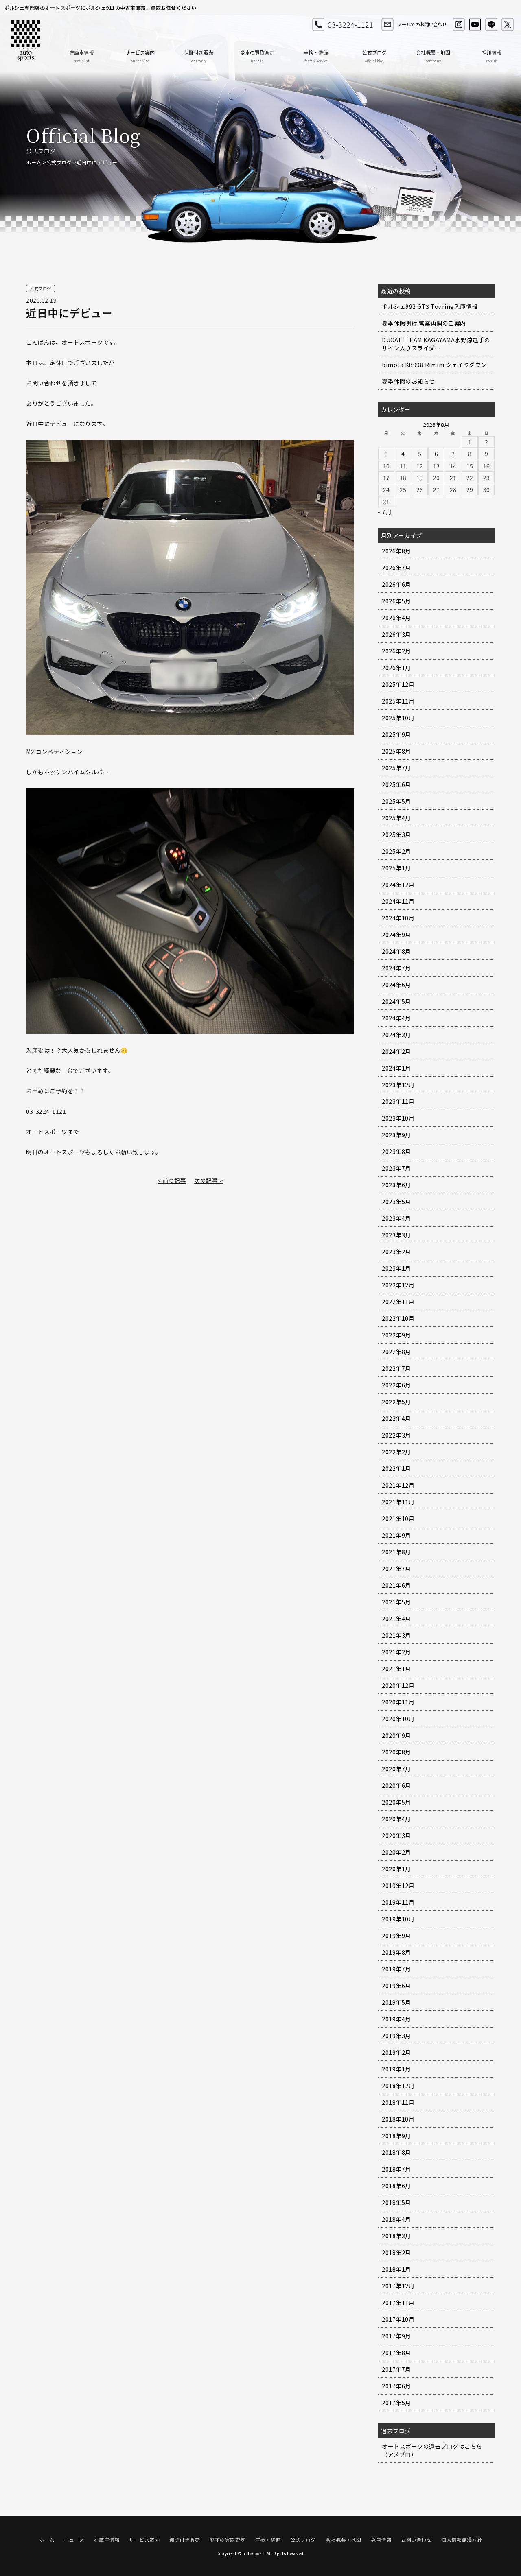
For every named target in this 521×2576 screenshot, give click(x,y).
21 (453, 478)
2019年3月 (396, 2036)
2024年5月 (396, 1001)
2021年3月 (396, 1635)
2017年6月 (396, 2386)
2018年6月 (396, 2186)
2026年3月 (396, 634)
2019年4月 (396, 2019)
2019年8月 (396, 1952)
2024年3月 (396, 1035)
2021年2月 (396, 1652)
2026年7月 (396, 568)
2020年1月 (396, 1869)
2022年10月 (398, 1318)
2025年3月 (396, 835)
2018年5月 (396, 2202)
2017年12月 (398, 2286)
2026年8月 (396, 551)
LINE (491, 24)
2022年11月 (398, 1302)
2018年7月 (396, 2169)
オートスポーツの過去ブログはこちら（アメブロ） (432, 2450)
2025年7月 (396, 768)
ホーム (34, 162)
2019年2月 (396, 2052)
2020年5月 (396, 1802)
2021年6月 (396, 1585)
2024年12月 (398, 885)
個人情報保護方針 (462, 2540)
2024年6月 (396, 985)
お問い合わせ (416, 2540)
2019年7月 (396, 1969)
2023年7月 (396, 1168)
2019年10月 (398, 1919)
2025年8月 (396, 751)
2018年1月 (396, 2269)
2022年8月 (396, 1352)
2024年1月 (396, 1068)
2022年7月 (396, 1368)
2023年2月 (396, 1252)
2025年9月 (396, 734)
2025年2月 (396, 851)
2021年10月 (398, 1519)
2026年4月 (396, 618)
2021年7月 (396, 1569)
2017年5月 (396, 2403)
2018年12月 (398, 2086)
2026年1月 (396, 668)
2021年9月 (396, 1535)
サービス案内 (140, 56)
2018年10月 (398, 2119)
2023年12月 (398, 1085)
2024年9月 (396, 935)
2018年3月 (396, 2236)
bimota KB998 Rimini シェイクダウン (434, 365)
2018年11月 (398, 2102)
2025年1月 (396, 868)
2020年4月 (396, 1819)
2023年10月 (398, 1118)
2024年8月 (396, 951)
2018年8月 (396, 2152)
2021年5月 (396, 1602)
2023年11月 (398, 1101)
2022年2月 (396, 1452)
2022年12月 (398, 1285)
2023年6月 (396, 1185)
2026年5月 (396, 601)
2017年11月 (398, 2303)
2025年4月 (396, 818)
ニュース (74, 2540)
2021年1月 (396, 1669)
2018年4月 (396, 2219)
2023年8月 (396, 1151)
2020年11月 (398, 1702)
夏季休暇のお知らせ (408, 381)
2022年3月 (396, 1435)
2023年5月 (396, 1202)
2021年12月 (398, 1485)
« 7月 (385, 512)
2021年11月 (398, 1502)
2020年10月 (398, 1719)
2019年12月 (398, 1886)
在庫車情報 (81, 56)
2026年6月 (396, 584)
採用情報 (492, 56)
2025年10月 (398, 718)
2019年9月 (396, 1936)
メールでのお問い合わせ (422, 24)
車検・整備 (316, 56)
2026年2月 (396, 651)
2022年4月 (396, 1418)
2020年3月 (396, 1835)
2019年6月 (396, 1986)
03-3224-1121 (350, 24)
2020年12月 (398, 1685)
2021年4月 (396, 1619)
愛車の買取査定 (257, 56)
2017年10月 (398, 2319)
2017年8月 (396, 2353)
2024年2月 (396, 1051)
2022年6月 (396, 1385)
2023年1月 (396, 1268)
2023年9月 (396, 1135)
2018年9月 (396, 2136)
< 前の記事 (172, 1180)
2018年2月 (396, 2253)
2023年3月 (396, 1235)
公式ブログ (374, 56)
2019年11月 (398, 1902)
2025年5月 (396, 801)
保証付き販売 (199, 56)
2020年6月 (396, 1785)
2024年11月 (398, 901)
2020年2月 (396, 1852)
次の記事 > (208, 1180)
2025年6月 (396, 784)
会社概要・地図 (433, 56)
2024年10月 (398, 918)
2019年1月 (396, 2069)
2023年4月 (396, 1218)
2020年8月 (396, 1752)
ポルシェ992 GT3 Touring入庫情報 (430, 306)
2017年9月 (396, 2336)
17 (386, 478)
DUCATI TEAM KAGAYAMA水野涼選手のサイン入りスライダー (436, 344)
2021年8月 (396, 1552)
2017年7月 (396, 2369)
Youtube (475, 24)
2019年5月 (396, 2002)
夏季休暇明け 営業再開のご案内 (424, 323)
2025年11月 (398, 701)
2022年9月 (396, 1335)
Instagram (459, 24)
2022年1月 (396, 1468)
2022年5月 (396, 1402)
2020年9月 (396, 1735)
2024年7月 (396, 968)
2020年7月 (396, 1769)
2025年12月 (398, 684)
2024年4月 (396, 1018)
